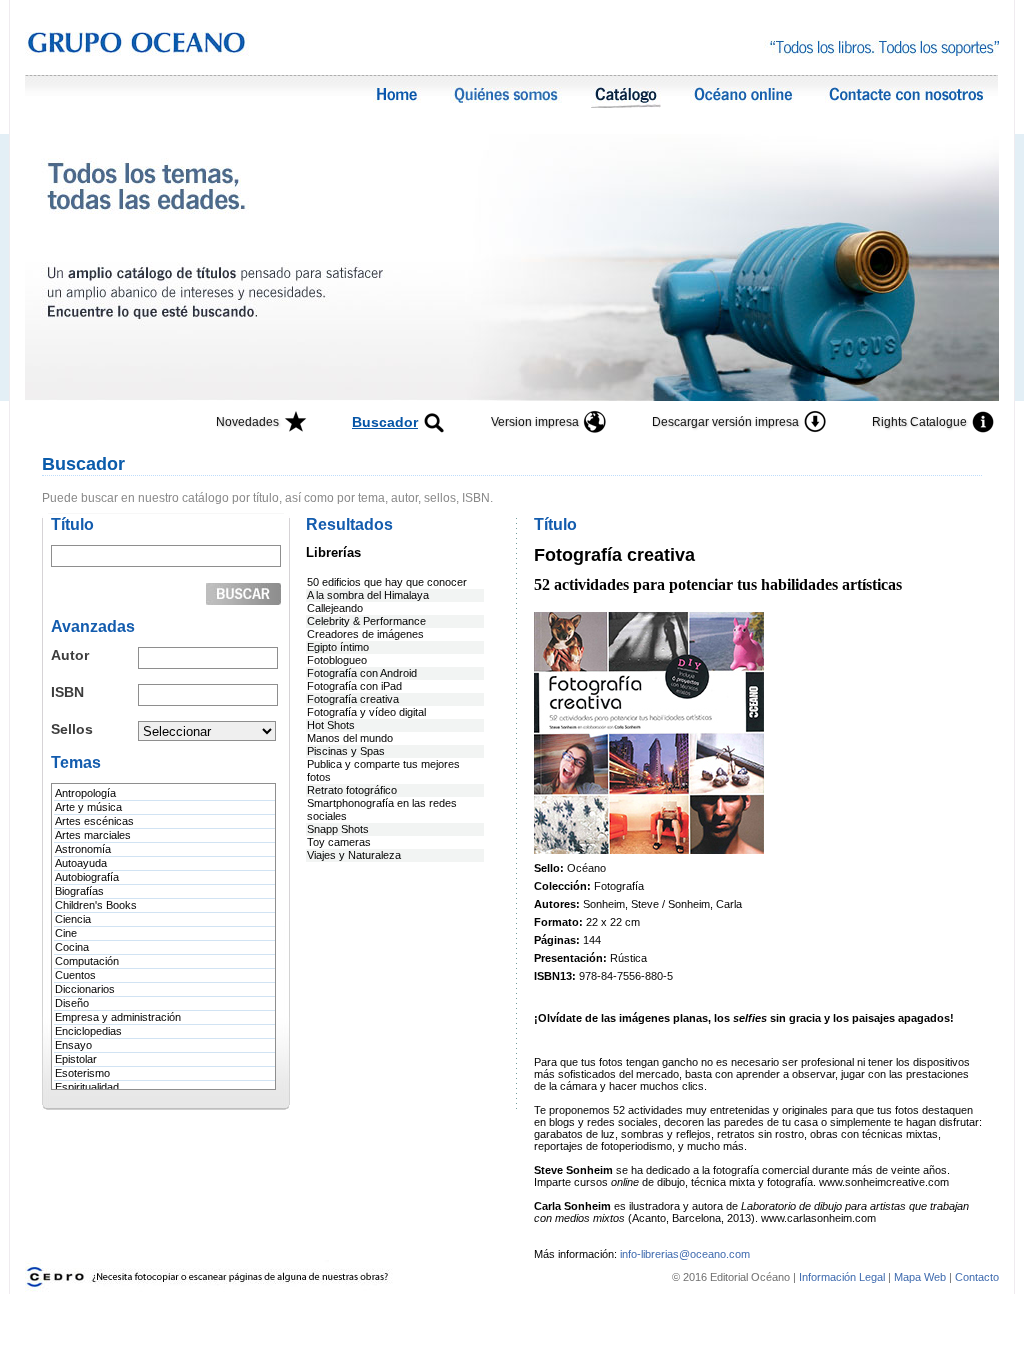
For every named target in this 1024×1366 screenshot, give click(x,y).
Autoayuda (81, 863)
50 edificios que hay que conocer (387, 582)
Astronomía (83, 849)
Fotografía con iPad (354, 686)
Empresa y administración (118, 1017)
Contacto (977, 1277)
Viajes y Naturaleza (354, 855)
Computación (87, 961)
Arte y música (88, 807)
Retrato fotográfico (352, 790)
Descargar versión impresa (725, 422)
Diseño (72, 1003)
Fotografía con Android (362, 673)
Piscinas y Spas (346, 751)
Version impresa (535, 422)
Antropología (85, 793)
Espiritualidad (87, 1087)
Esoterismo (82, 1073)
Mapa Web (920, 1277)
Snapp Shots (338, 829)
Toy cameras (339, 842)
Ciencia (73, 919)
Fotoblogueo (337, 660)
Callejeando (335, 608)
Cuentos (75, 975)
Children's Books (96, 905)
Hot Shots (331, 725)
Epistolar (76, 1059)
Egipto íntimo (338, 647)
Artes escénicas (94, 821)
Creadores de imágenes (365, 634)
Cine (66, 933)
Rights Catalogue (919, 422)
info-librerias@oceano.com (685, 1254)
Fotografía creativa (353, 699)
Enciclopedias (88, 1031)
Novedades (247, 422)
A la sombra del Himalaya (368, 595)
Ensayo (73, 1045)
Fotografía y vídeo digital (366, 712)
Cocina (72, 947)
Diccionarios (85, 989)
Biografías (79, 891)
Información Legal (843, 1277)
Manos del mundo (350, 738)
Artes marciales (93, 835)
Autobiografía (87, 877)
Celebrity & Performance (366, 621)
